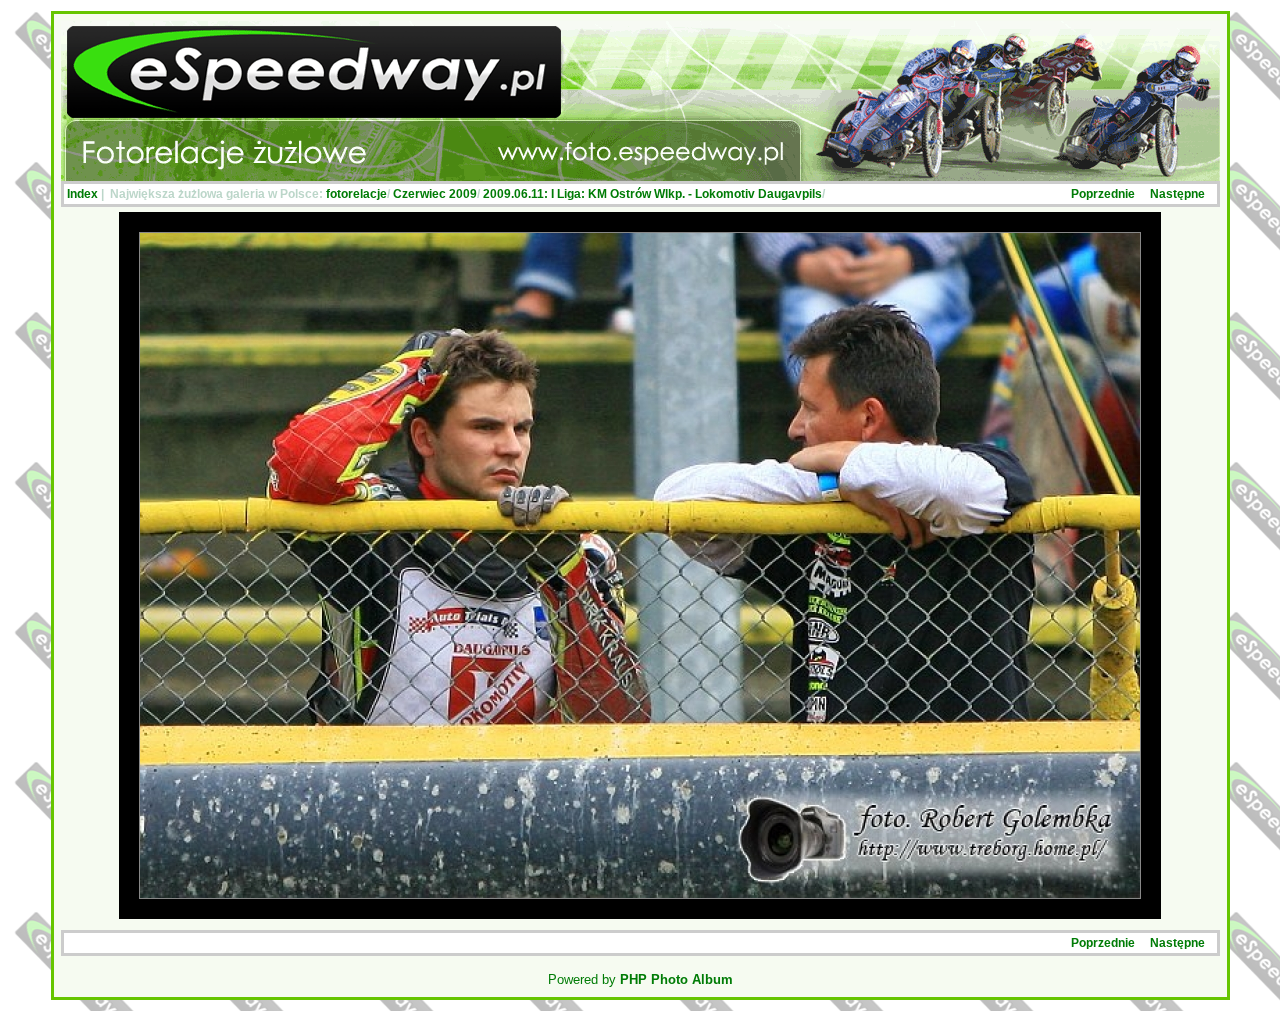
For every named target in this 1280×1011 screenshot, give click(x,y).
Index (82, 194)
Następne (1177, 194)
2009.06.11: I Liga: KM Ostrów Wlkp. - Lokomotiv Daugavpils (652, 194)
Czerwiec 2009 (435, 194)
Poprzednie (1103, 194)
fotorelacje (356, 194)
